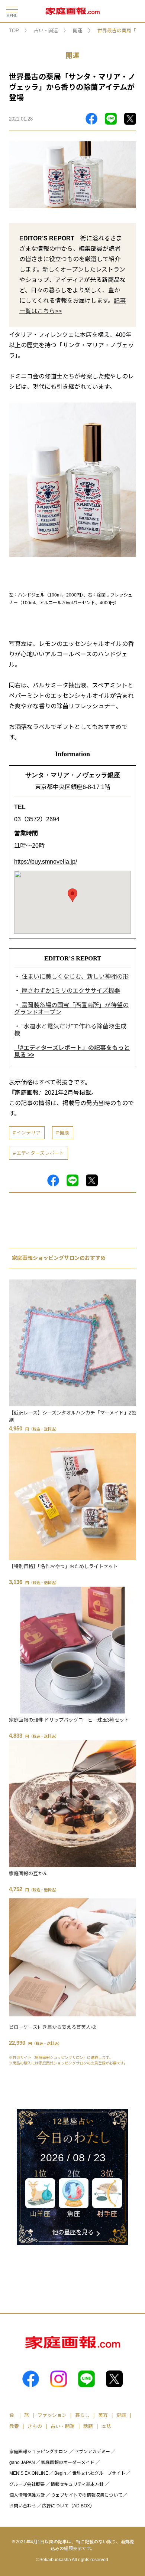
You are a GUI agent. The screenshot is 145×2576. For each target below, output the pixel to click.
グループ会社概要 (27, 2484)
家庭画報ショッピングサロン (38, 2452)
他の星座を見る (73, 2232)
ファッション (52, 2415)
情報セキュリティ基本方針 (77, 2484)
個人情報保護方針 (27, 2495)
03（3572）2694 (37, 819)
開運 (78, 31)
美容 (103, 2415)
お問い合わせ (23, 2506)
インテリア (28, 1133)
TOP (14, 31)
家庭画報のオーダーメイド (68, 2462)
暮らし (82, 2415)
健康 (64, 1133)
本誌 (106, 2426)
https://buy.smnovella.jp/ (46, 862)
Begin (60, 2473)
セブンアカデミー (92, 2452)
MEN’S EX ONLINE (29, 2473)
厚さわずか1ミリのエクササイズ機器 (70, 991)
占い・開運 (46, 31)
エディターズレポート (40, 1153)
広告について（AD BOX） (68, 2506)
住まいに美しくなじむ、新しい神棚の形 (74, 977)
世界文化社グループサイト (99, 2473)
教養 (14, 2426)
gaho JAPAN (22, 2462)
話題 (88, 2426)
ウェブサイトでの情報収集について (87, 2495)
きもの (35, 2426)
